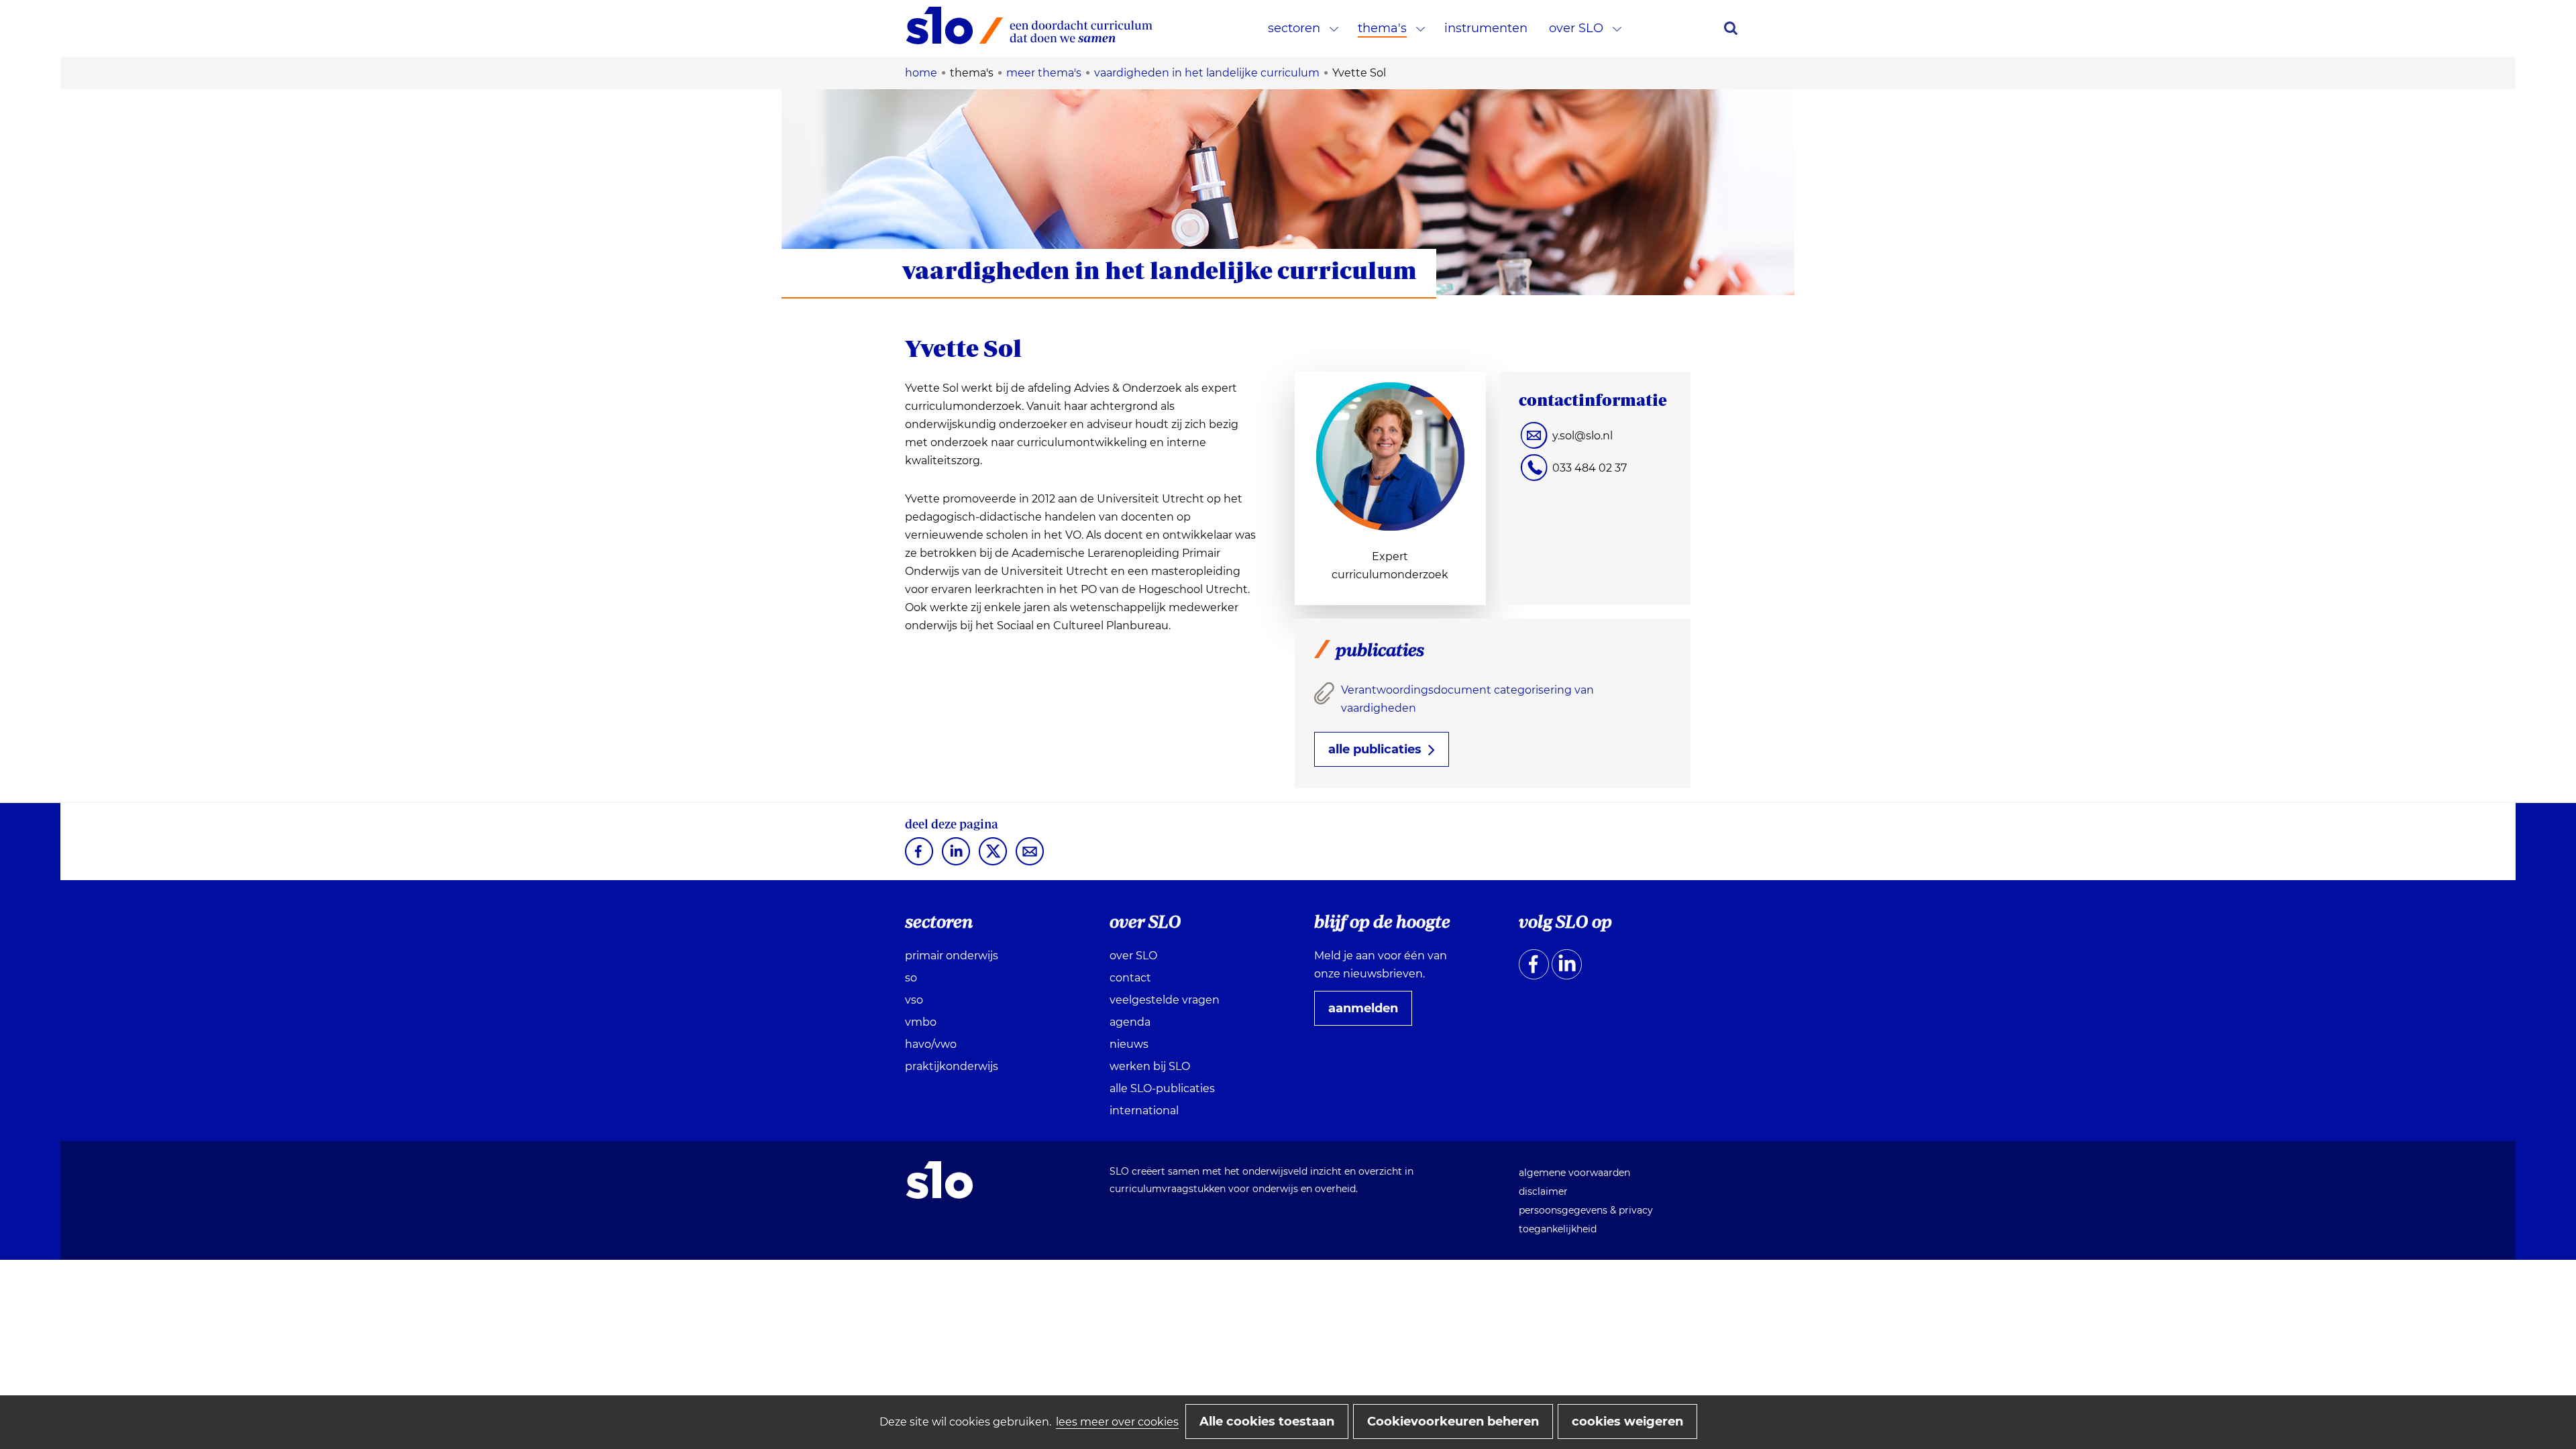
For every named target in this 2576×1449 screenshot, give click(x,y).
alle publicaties (1375, 749)
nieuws (1129, 1044)
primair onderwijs (952, 956)
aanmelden (1368, 1013)
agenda (1130, 1022)
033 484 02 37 (1590, 468)
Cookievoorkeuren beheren (1453, 1421)
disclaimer (1543, 1191)
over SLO (1576, 28)
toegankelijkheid (1558, 1229)
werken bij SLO (1150, 1066)
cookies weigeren (1627, 1421)
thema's (1382, 28)
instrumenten (1486, 28)
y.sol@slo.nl (1582, 436)
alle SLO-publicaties (1162, 1088)
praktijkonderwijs (952, 1066)
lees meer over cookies (1117, 1422)
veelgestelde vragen (1165, 1000)
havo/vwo (931, 1044)
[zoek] (1731, 28)
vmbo (921, 1022)
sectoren (1294, 28)
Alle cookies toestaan (1267, 1421)
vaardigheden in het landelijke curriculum (1160, 270)
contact (1130, 978)
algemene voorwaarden (1574, 1173)
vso (914, 1000)
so (911, 978)
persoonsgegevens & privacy (1586, 1210)
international (1144, 1111)
